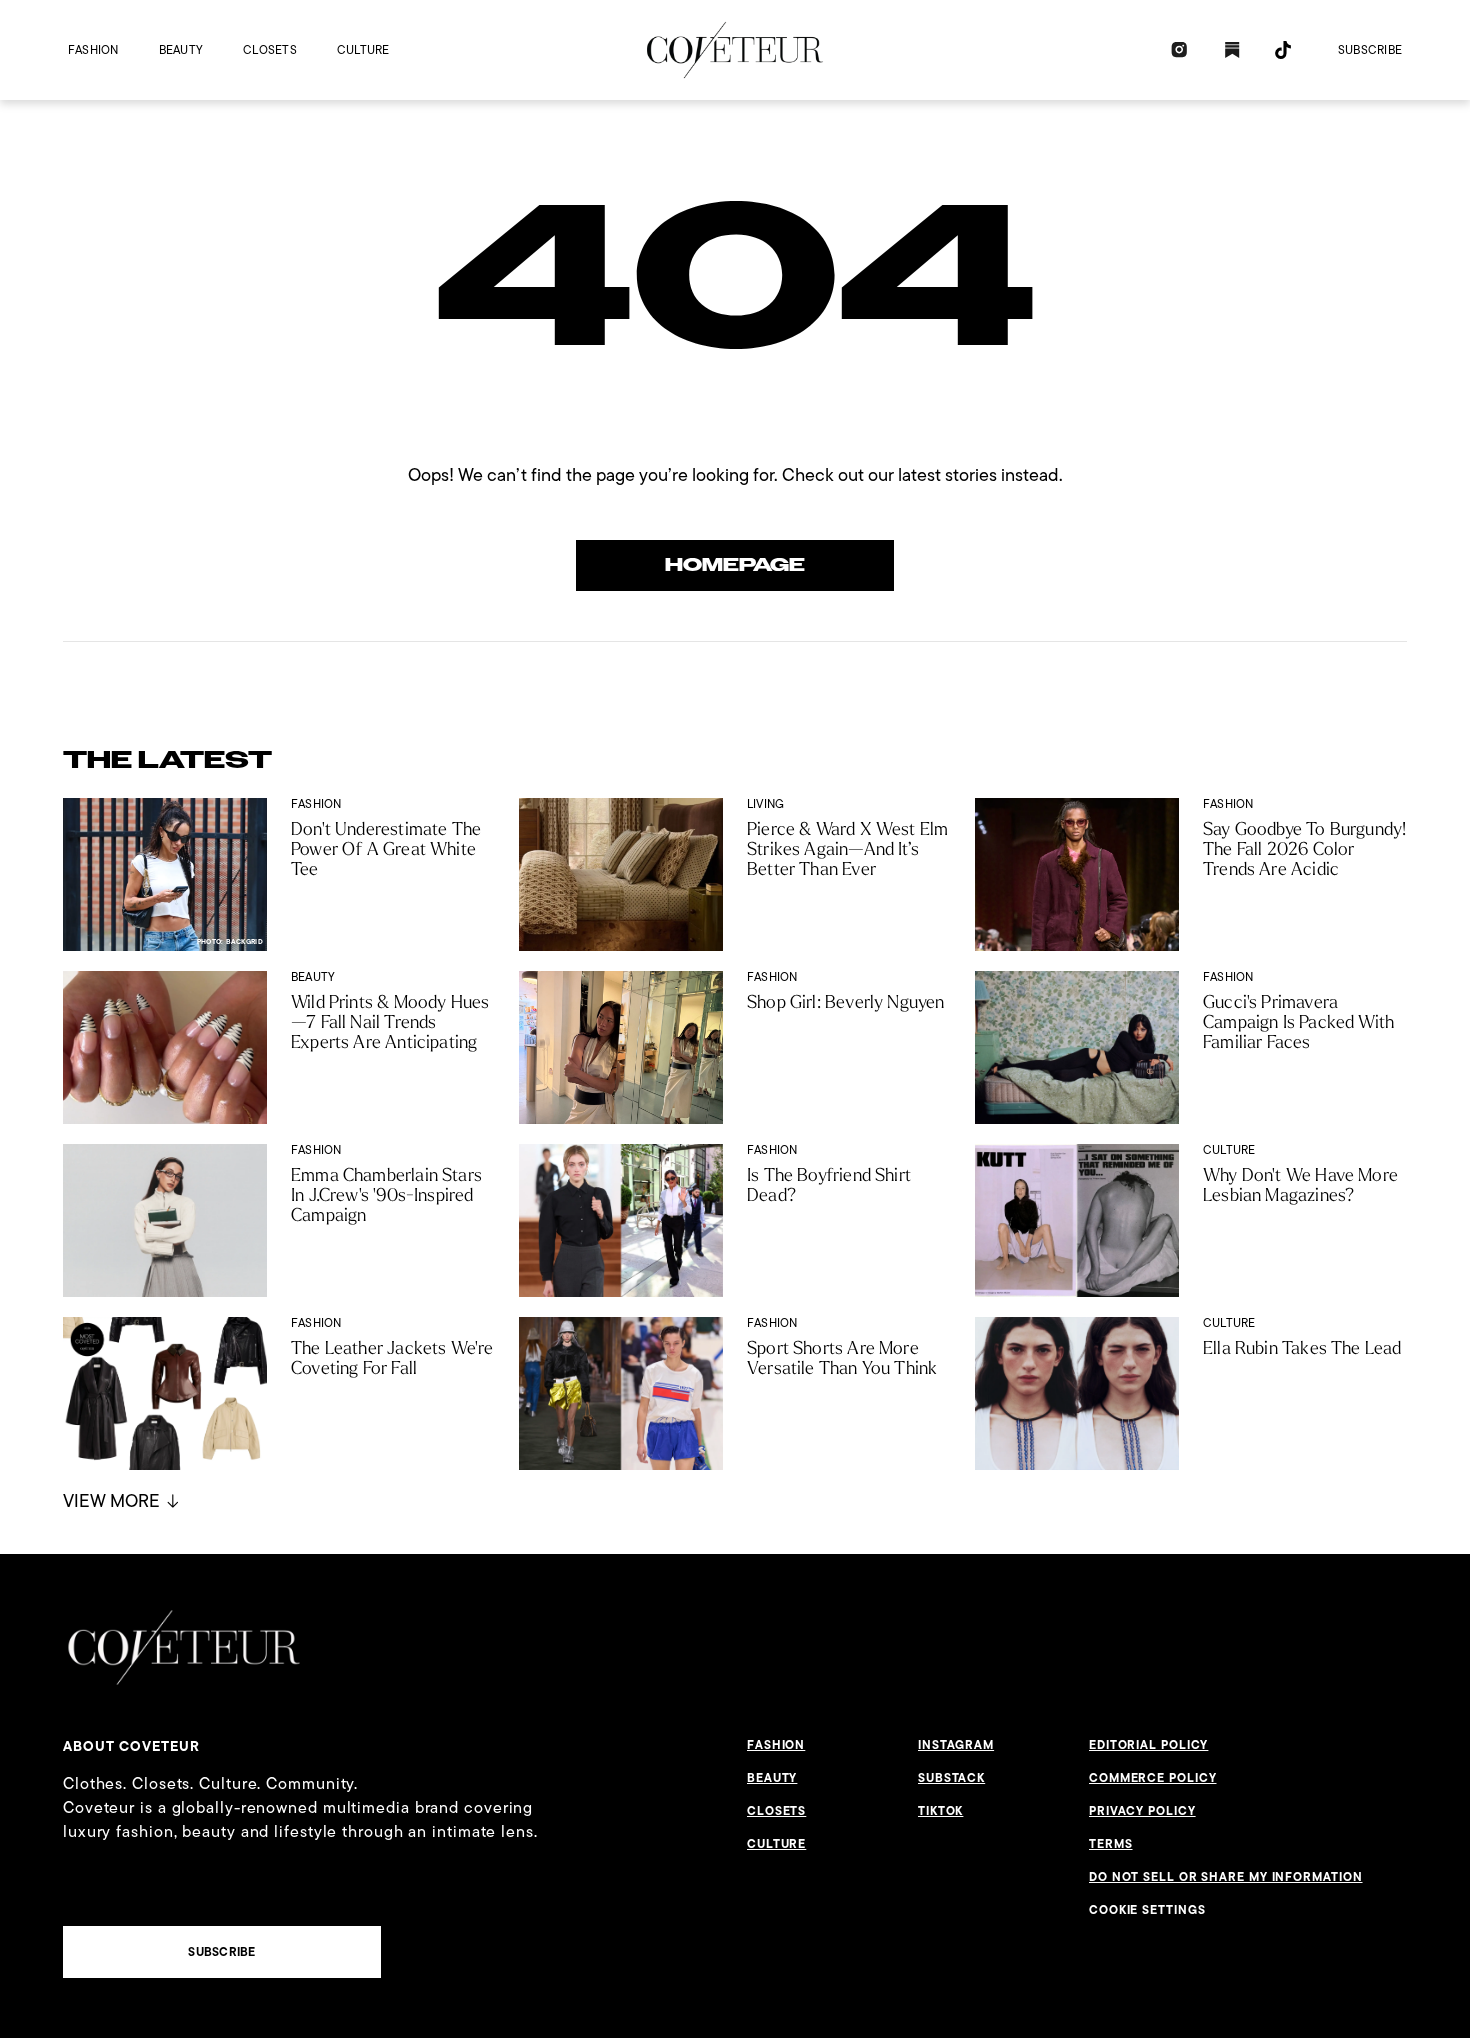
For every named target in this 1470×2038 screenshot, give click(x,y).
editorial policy (1148, 1745)
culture (363, 49)
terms (1111, 1844)
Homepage (735, 565)
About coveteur (131, 1746)
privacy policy (1142, 1811)
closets (270, 49)
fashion (93, 49)
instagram (956, 1745)
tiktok (940, 1811)
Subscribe (1370, 49)
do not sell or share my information (1226, 1877)
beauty (181, 49)
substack (951, 1778)
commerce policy (1153, 1778)
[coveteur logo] (735, 50)
